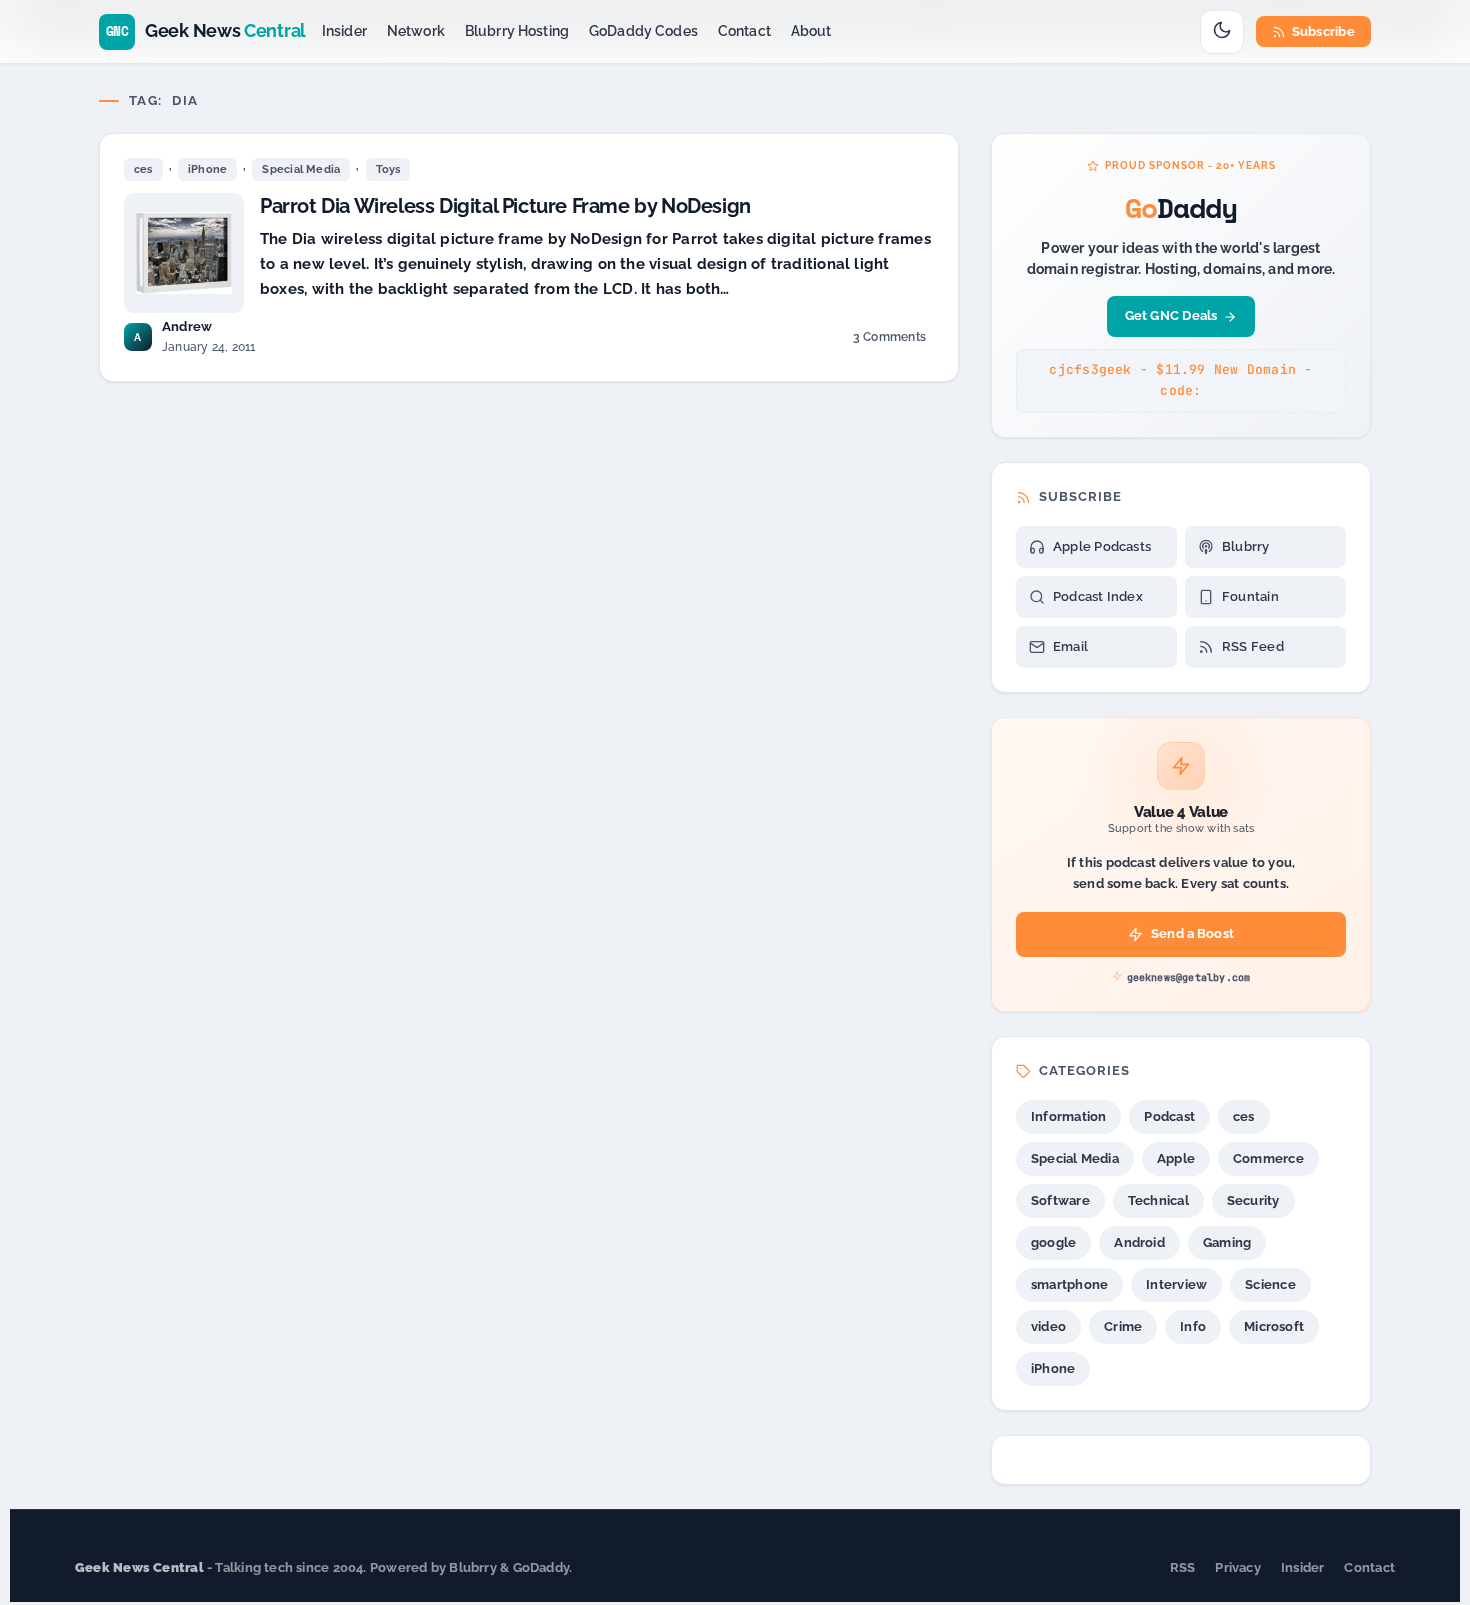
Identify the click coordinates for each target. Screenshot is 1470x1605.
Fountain (1250, 596)
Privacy (1238, 1567)
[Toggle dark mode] (1222, 32)
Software (1060, 1200)
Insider (344, 31)
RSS (1183, 1567)
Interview (1176, 1284)
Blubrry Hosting (517, 31)
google (1053, 1242)
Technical (1158, 1200)
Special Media (301, 169)
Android (1139, 1242)
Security (1253, 1200)
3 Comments (889, 340)
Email (1070, 646)
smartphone (1069, 1284)
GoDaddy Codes (643, 31)
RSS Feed (1253, 646)
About (811, 31)
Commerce (1268, 1158)
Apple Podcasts (1102, 546)
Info (1193, 1326)
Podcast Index (1098, 596)
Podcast (1169, 1116)
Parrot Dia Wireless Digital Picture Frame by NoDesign (505, 206)
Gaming (1227, 1242)
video (1048, 1326)
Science (1270, 1284)
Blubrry (1246, 546)
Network (416, 31)
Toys (388, 169)
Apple (1176, 1158)
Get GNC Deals (1171, 315)
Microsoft (1274, 1326)
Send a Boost (1192, 933)
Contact (744, 31)
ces (143, 169)
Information (1068, 1116)
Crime (1123, 1326)
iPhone (207, 169)
